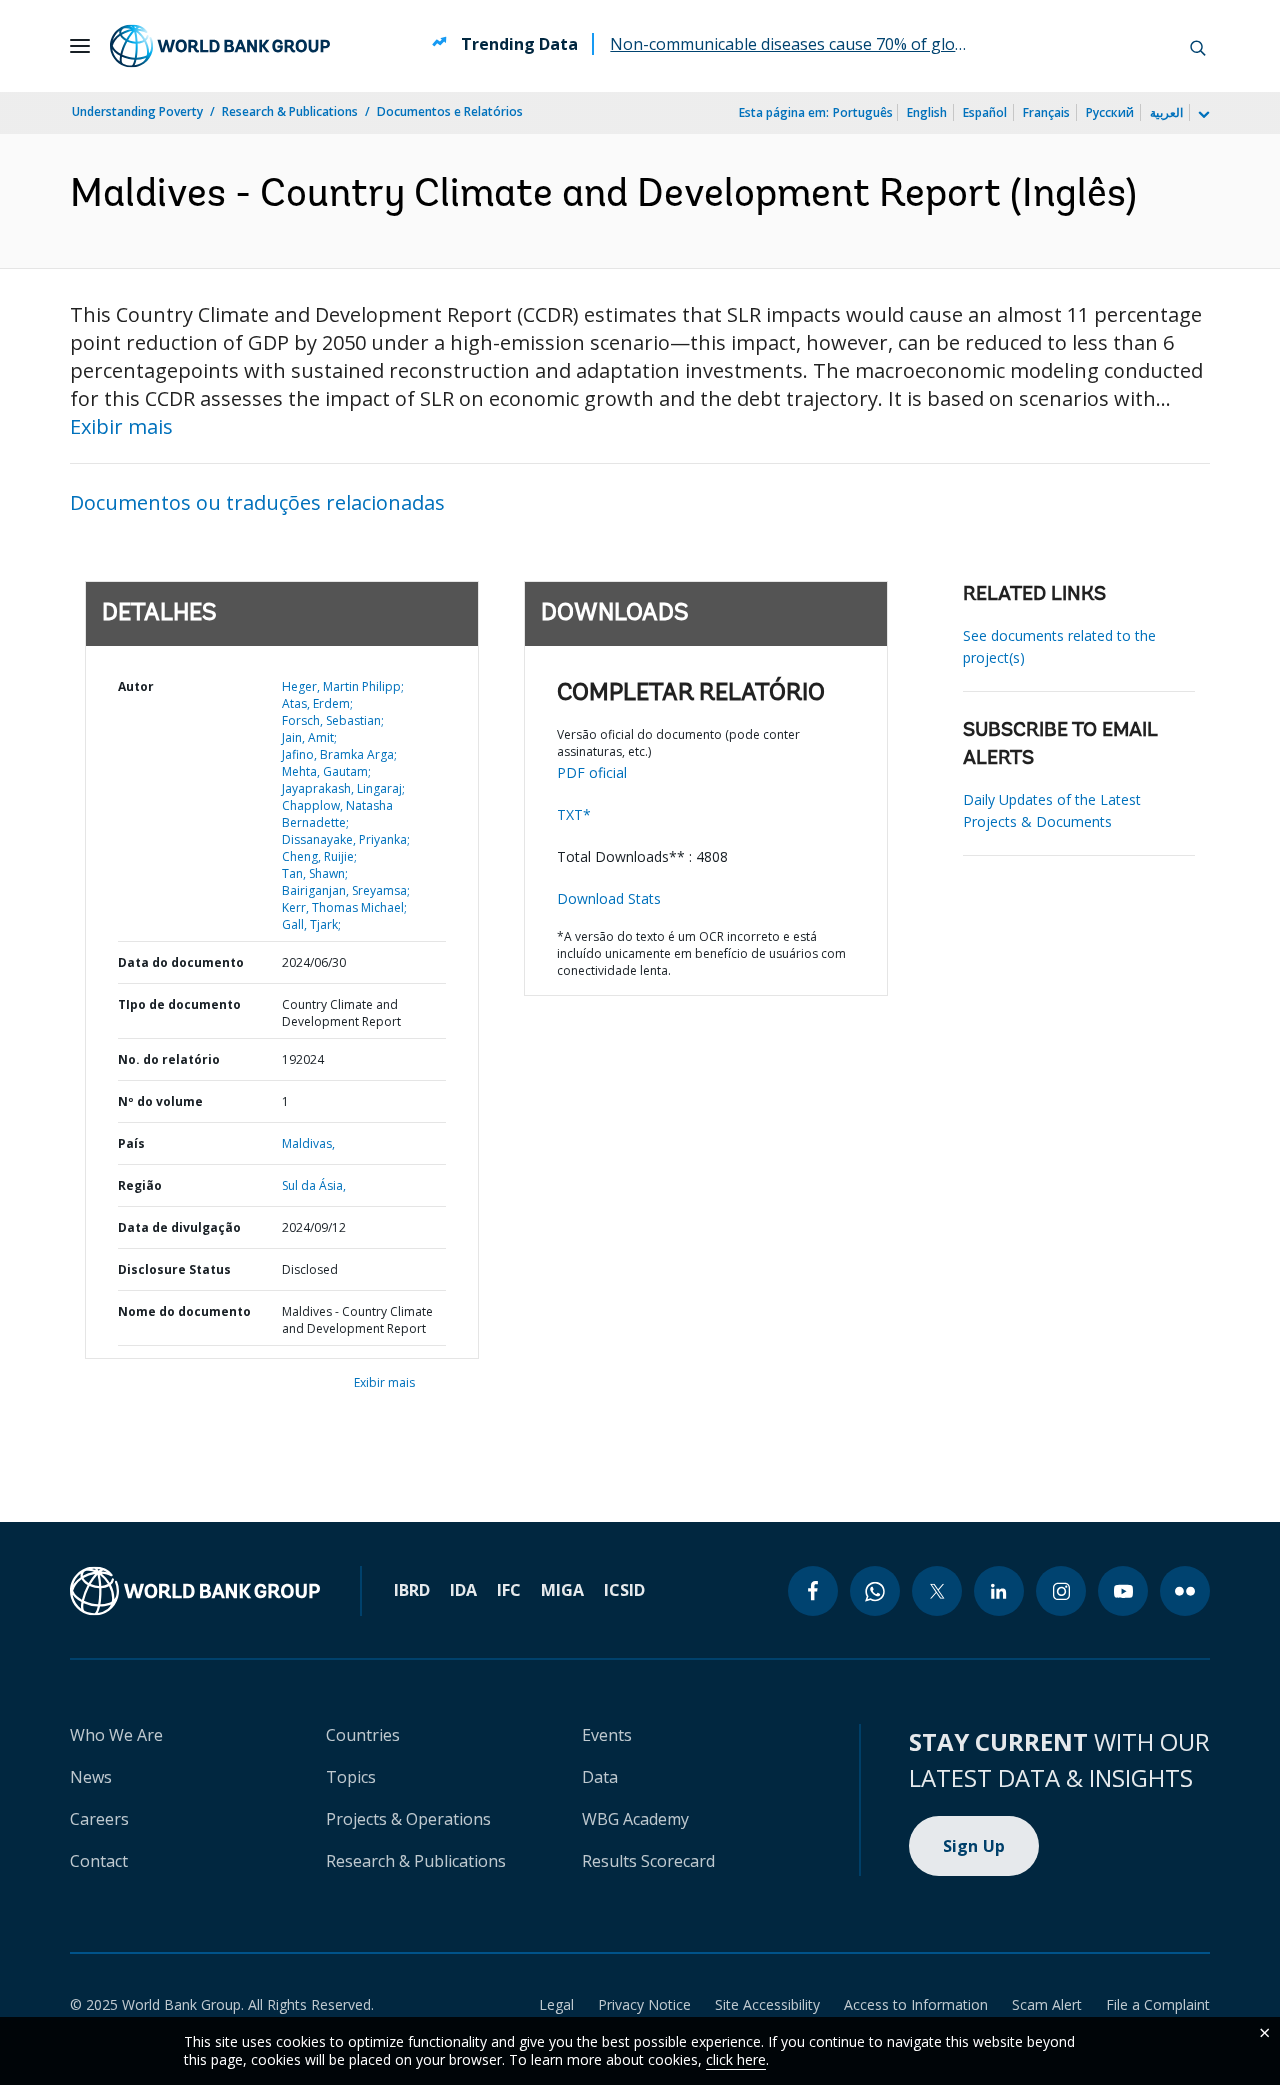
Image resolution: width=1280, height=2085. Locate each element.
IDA (463, 1590)
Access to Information (916, 2004)
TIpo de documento (179, 1004)
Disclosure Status (174, 1269)
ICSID (624, 1590)
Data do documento (181, 962)
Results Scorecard (648, 1861)
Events (607, 1735)
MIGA (562, 1590)
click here (736, 2059)
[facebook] (813, 1591)
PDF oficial (592, 772)
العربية (1166, 112)
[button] (1198, 46)
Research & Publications (290, 111)
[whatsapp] (875, 1591)
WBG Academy (635, 1819)
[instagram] (1061, 1591)
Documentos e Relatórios (450, 111)
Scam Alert (1047, 2004)
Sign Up (974, 1846)
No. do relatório (169, 1059)
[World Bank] (195, 1591)
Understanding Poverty (137, 111)
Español (985, 112)
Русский (1110, 112)
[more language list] (1202, 115)
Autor (136, 686)
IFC (509, 1590)
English (927, 112)
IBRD (412, 1590)
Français (1046, 112)
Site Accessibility (767, 2004)
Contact (99, 1861)
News (91, 1777)
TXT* (574, 814)
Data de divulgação (179, 1227)
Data (600, 1777)
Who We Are (116, 1735)
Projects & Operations (408, 1819)
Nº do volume (160, 1101)
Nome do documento (184, 1311)
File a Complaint (1158, 2004)
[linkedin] (999, 1591)
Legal (556, 2004)
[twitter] (937, 1591)
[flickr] (1185, 1591)
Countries (363, 1735)
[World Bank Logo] (220, 46)
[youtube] (1123, 1591)
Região (140, 1185)
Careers (99, 1819)
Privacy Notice (644, 2004)
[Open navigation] (80, 46)
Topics (351, 1777)
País (131, 1143)
